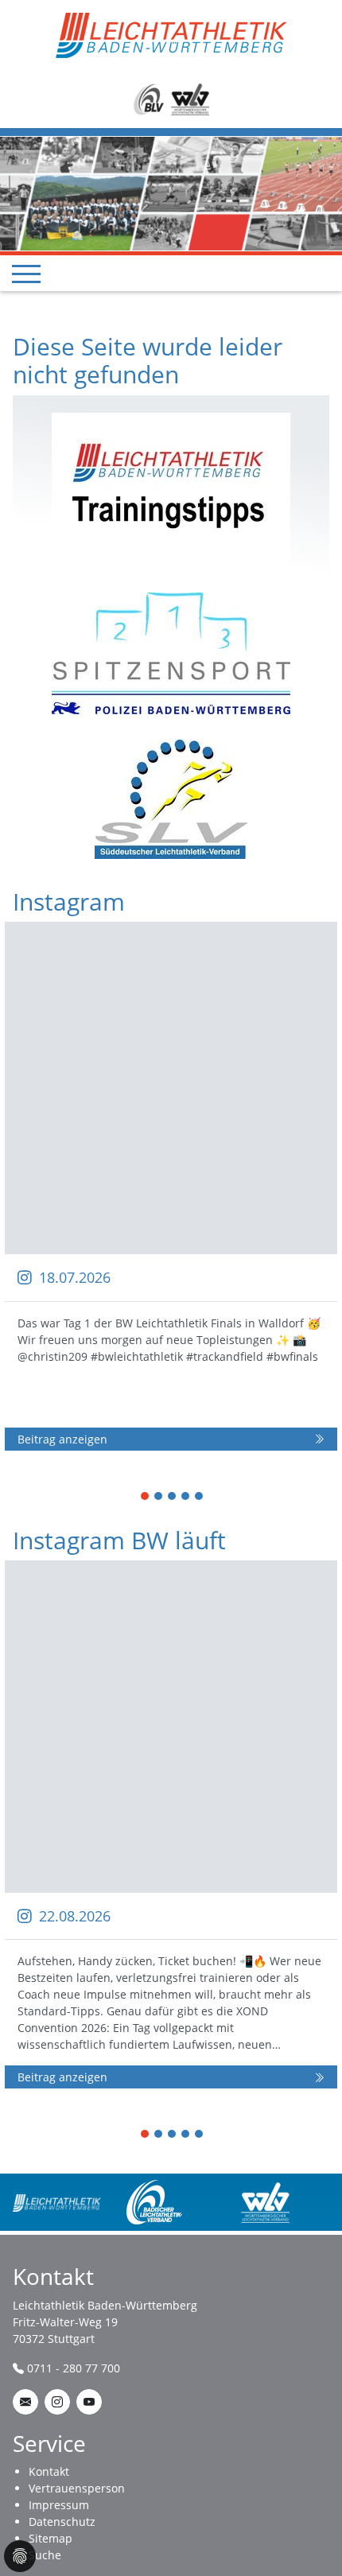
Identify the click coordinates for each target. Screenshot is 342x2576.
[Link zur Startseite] (171, 34)
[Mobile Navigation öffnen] (26, 274)
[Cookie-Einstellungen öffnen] (20, 2556)
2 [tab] (159, 1497)
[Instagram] (57, 2402)
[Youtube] (89, 2402)
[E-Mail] (25, 2402)
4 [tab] (186, 1497)
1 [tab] (146, 1497)
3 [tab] (173, 1497)
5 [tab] (200, 1497)
